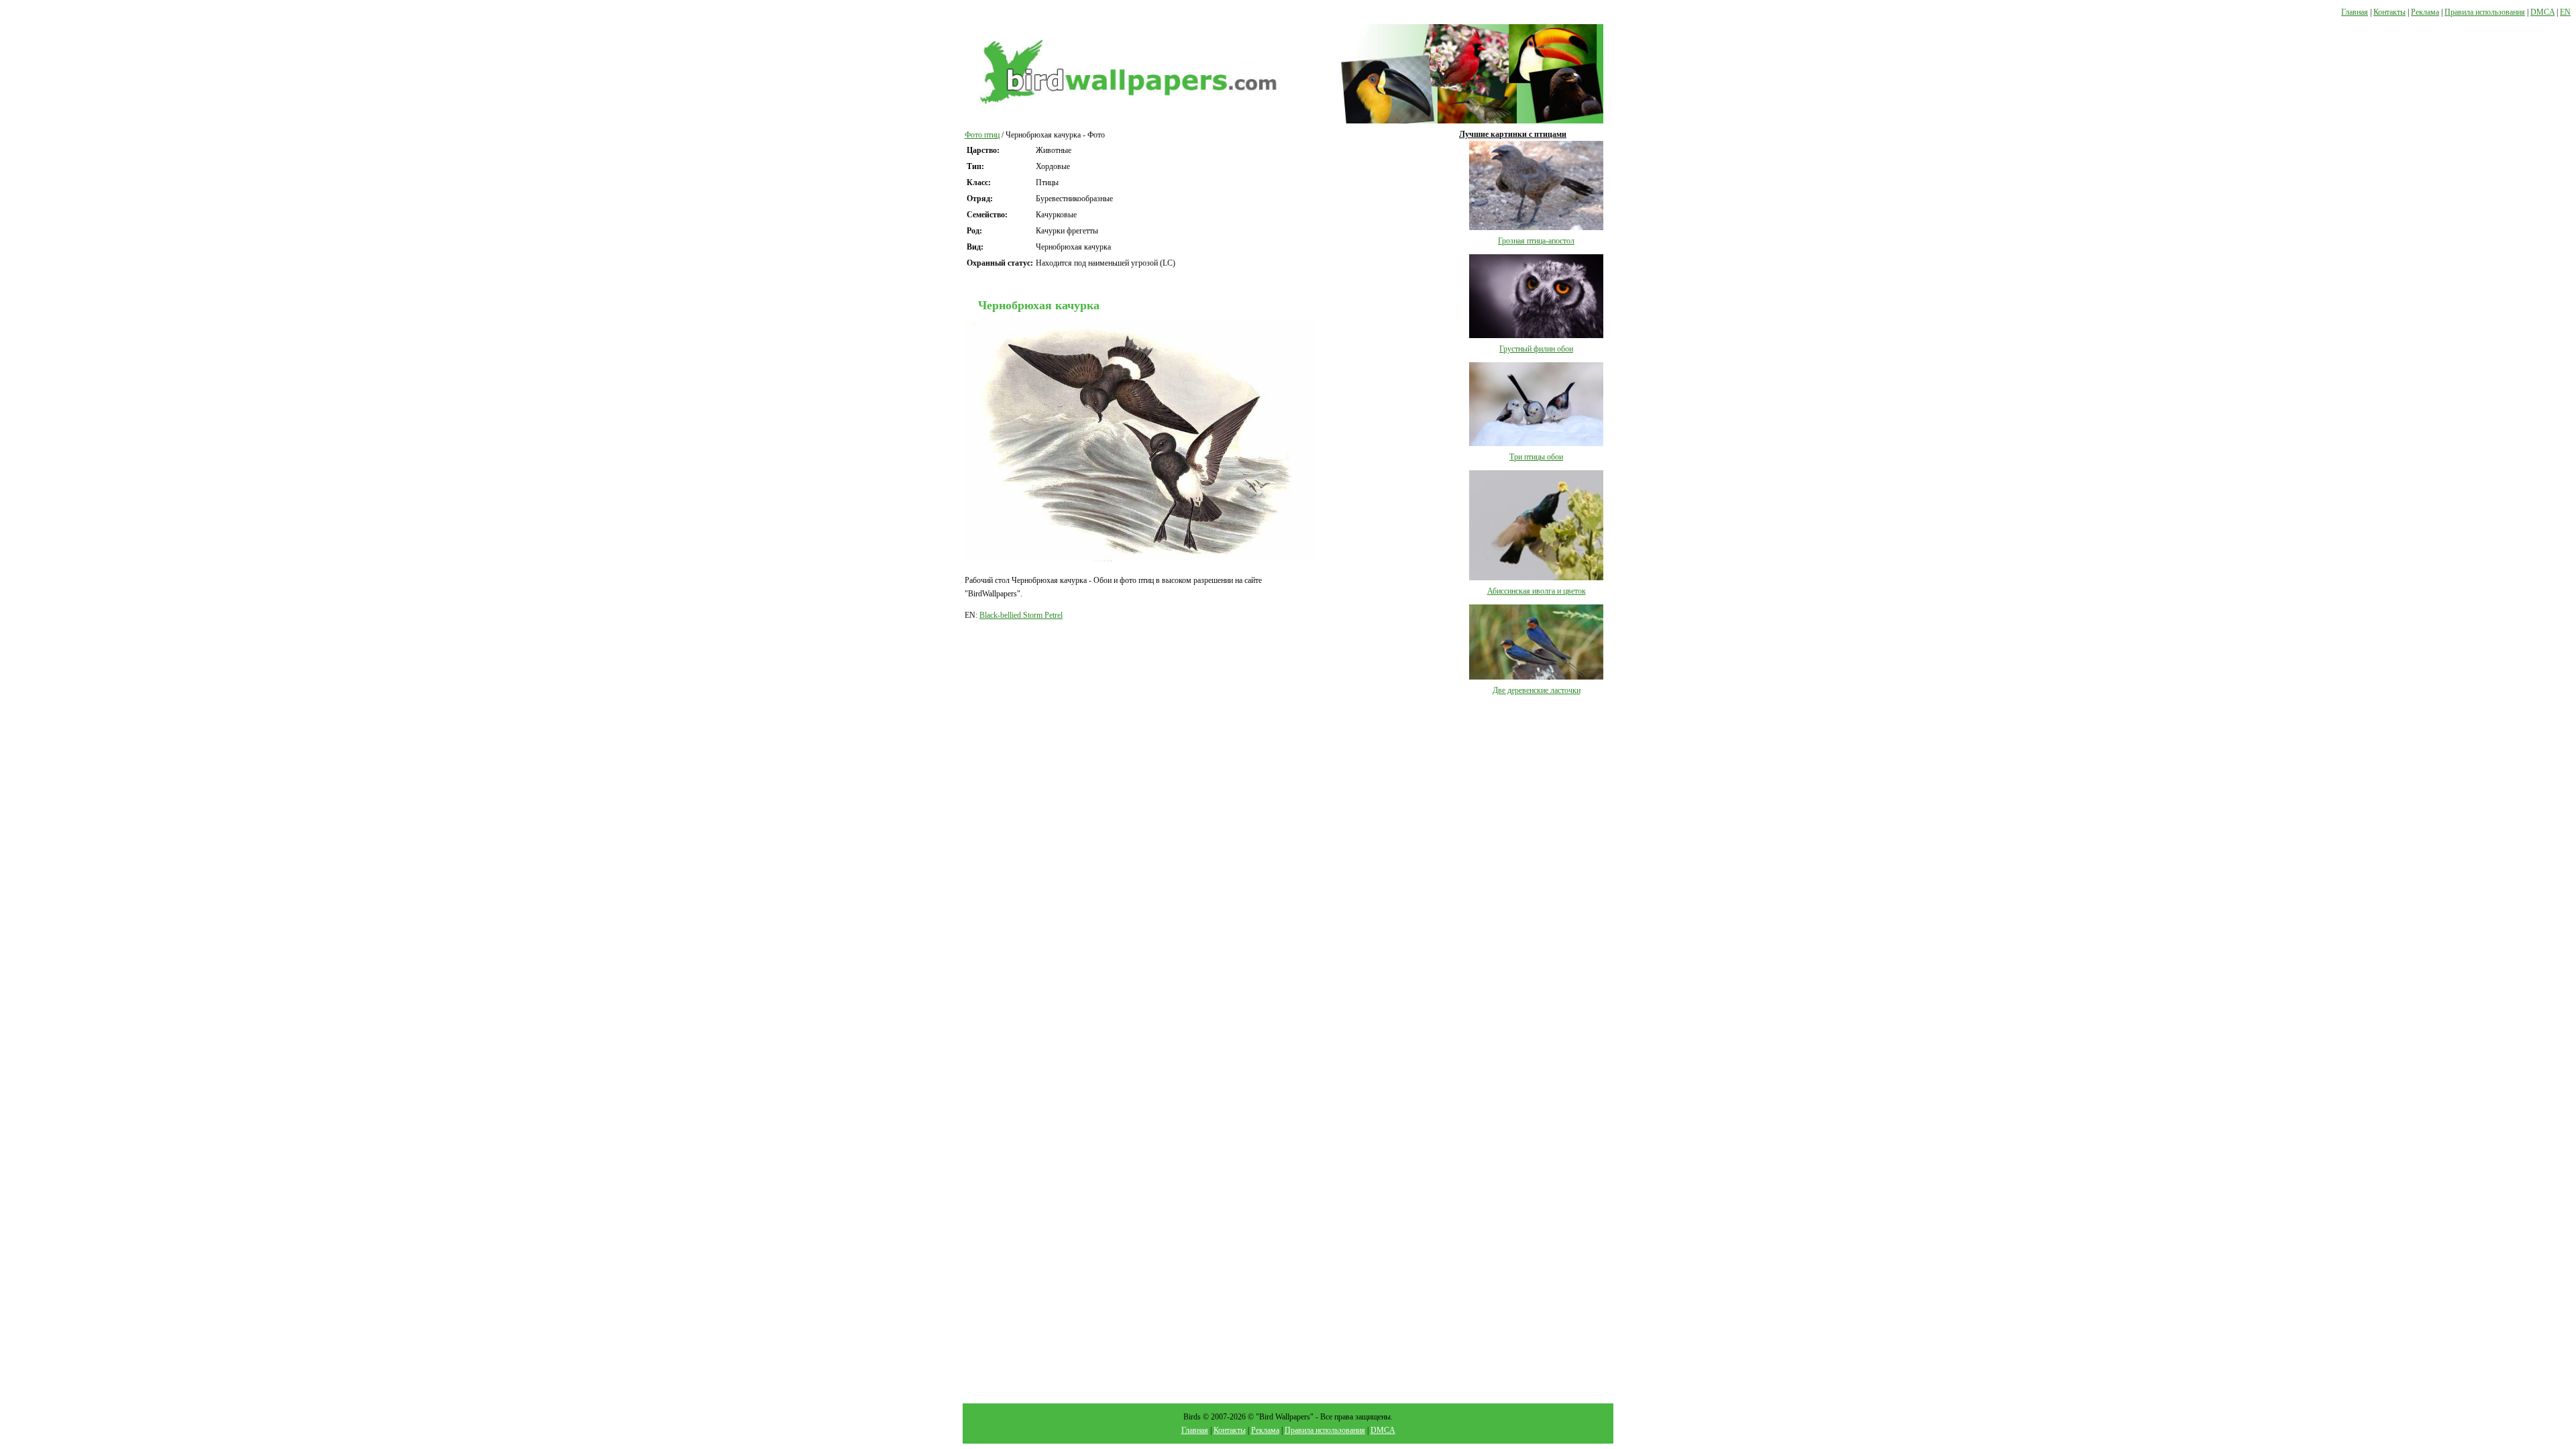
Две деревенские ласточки (1537, 690)
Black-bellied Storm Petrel (1021, 615)
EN (2565, 12)
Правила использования (2485, 12)
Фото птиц (982, 135)
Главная (2355, 12)
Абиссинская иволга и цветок (1537, 591)
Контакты (2390, 12)
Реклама (2425, 12)
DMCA (2542, 12)
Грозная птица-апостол (1536, 241)
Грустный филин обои (1536, 349)
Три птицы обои (1536, 457)
